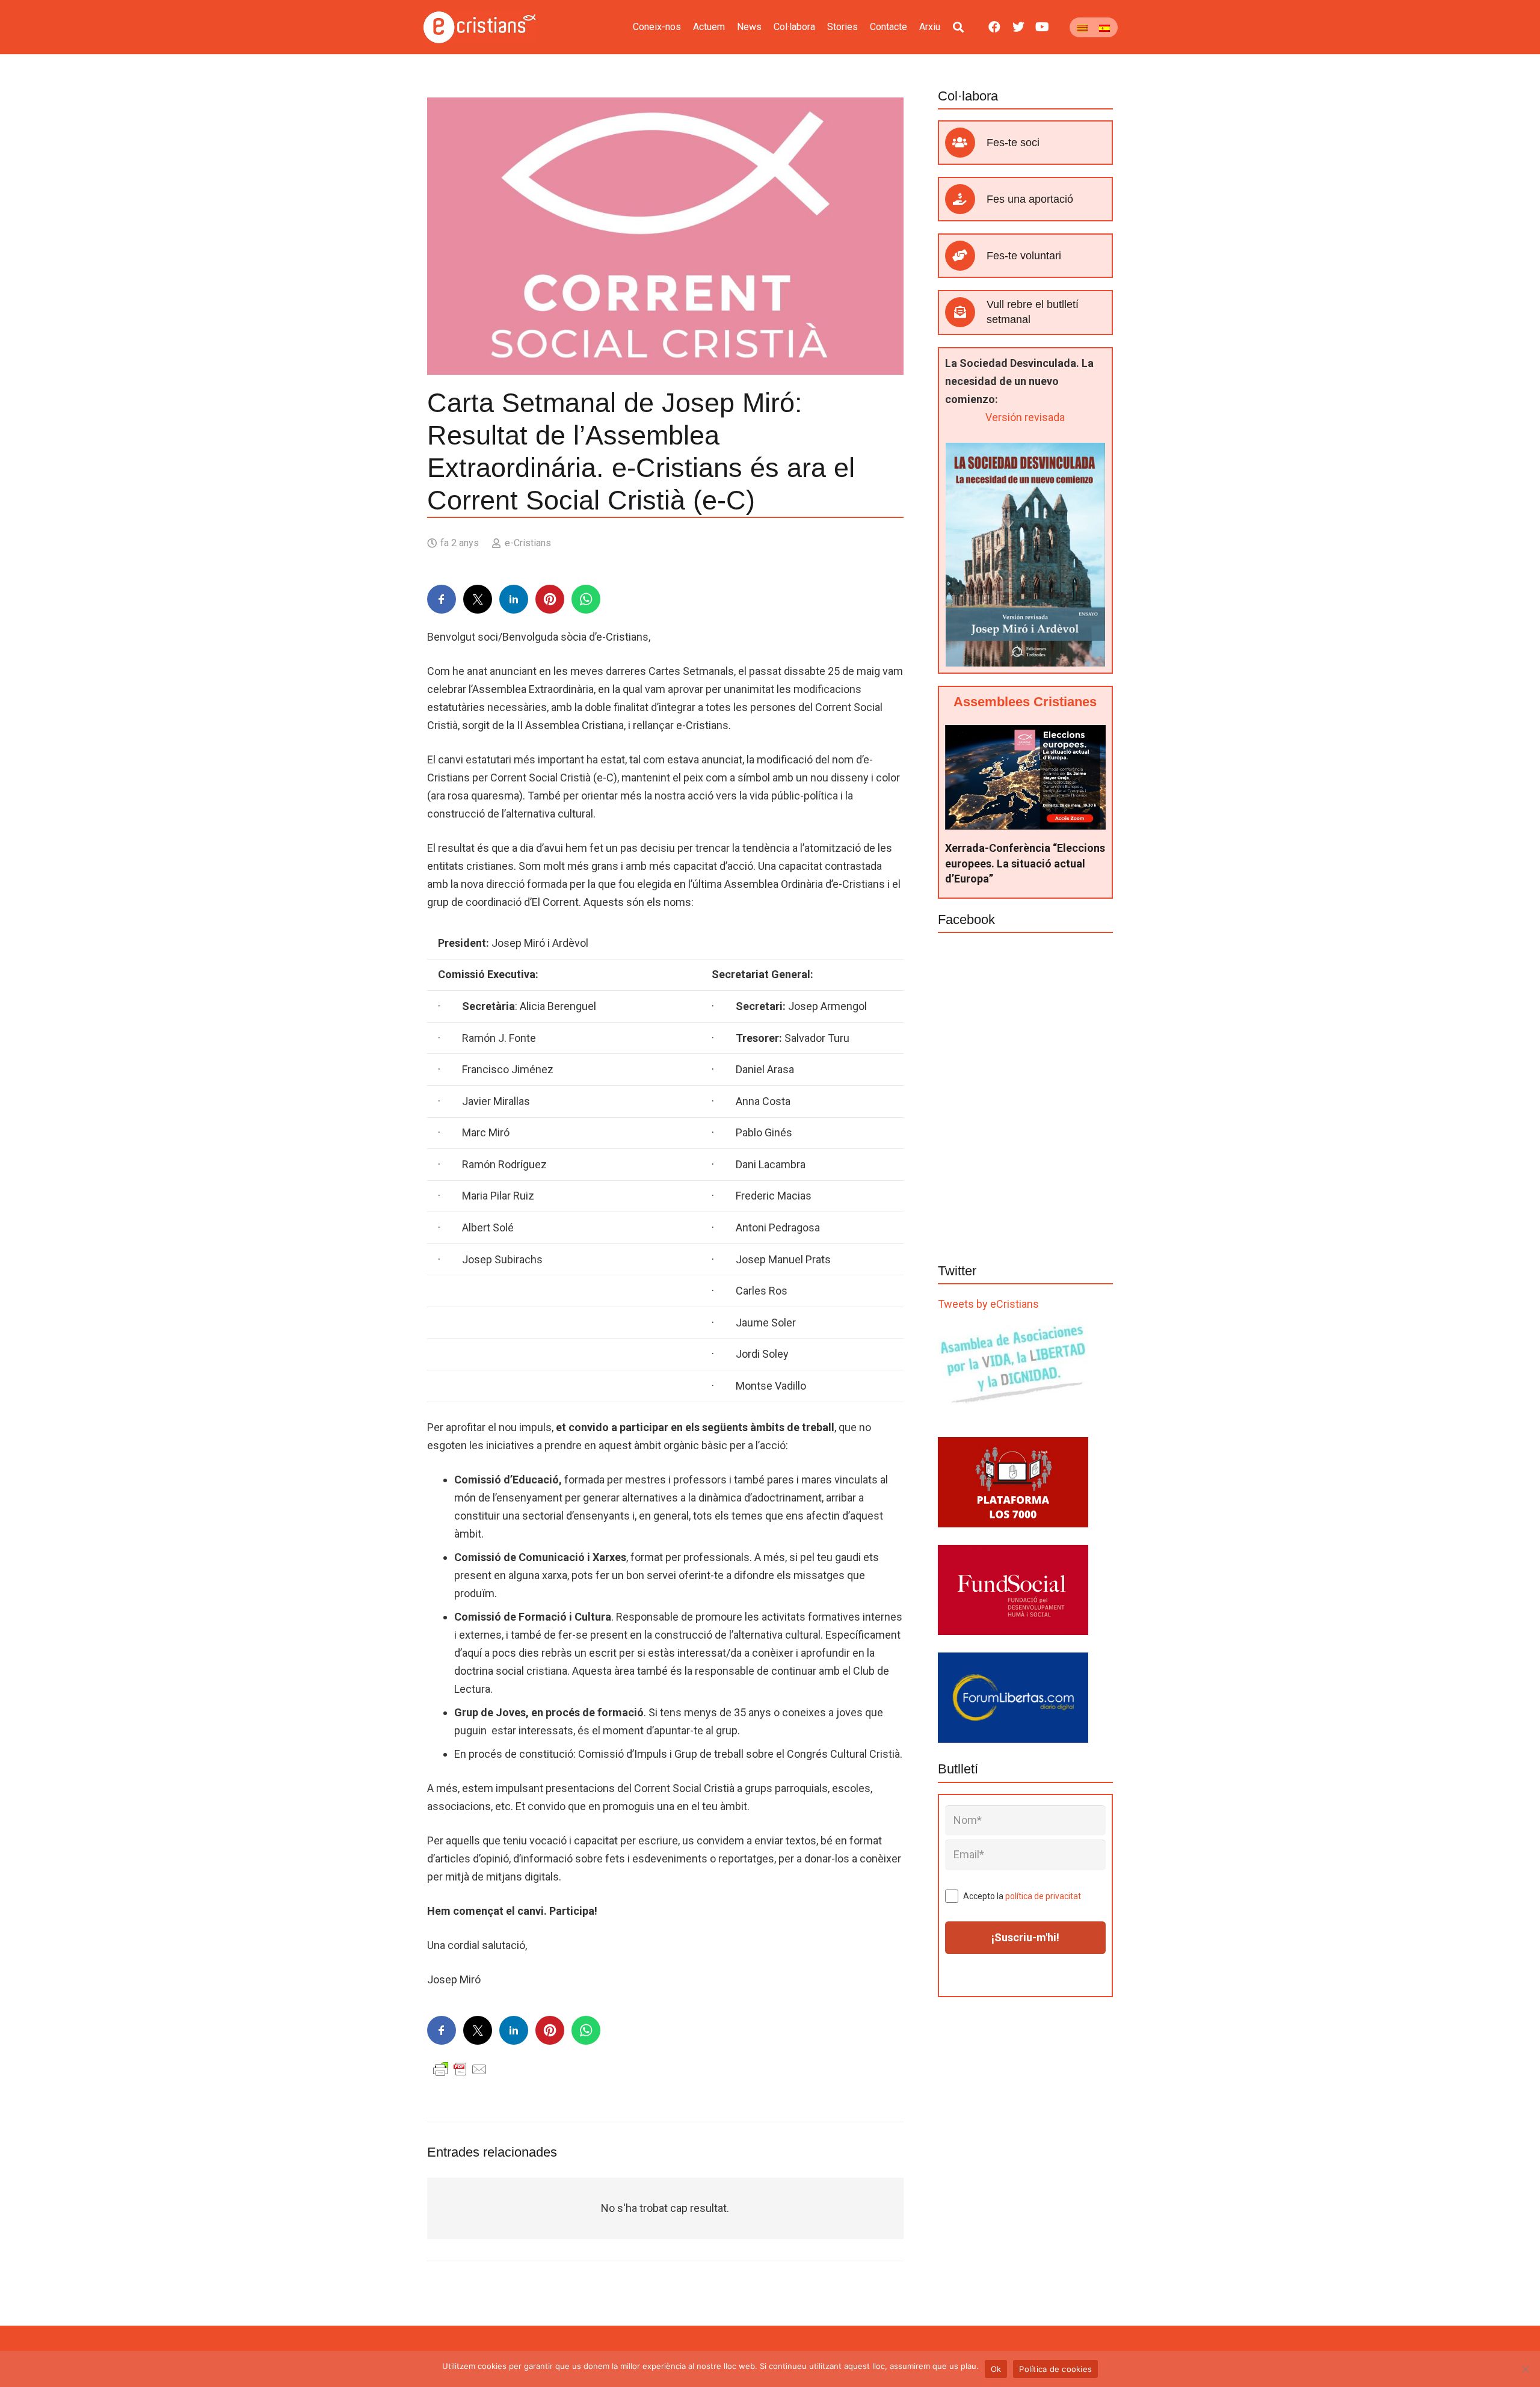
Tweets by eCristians (988, 1304)
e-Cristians (528, 543)
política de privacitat (1043, 1896)
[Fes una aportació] (966, 199)
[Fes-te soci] (966, 143)
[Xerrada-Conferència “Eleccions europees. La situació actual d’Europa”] (1025, 734)
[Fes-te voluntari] (966, 256)
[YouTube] (1043, 27)
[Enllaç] (480, 27)
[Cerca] (958, 27)
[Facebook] (994, 27)
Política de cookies (1055, 2369)
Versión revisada (1025, 417)
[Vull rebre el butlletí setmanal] (966, 312)
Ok (996, 2369)
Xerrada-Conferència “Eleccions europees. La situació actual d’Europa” (1025, 863)
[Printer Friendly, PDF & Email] (460, 2069)
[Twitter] (1018, 27)
